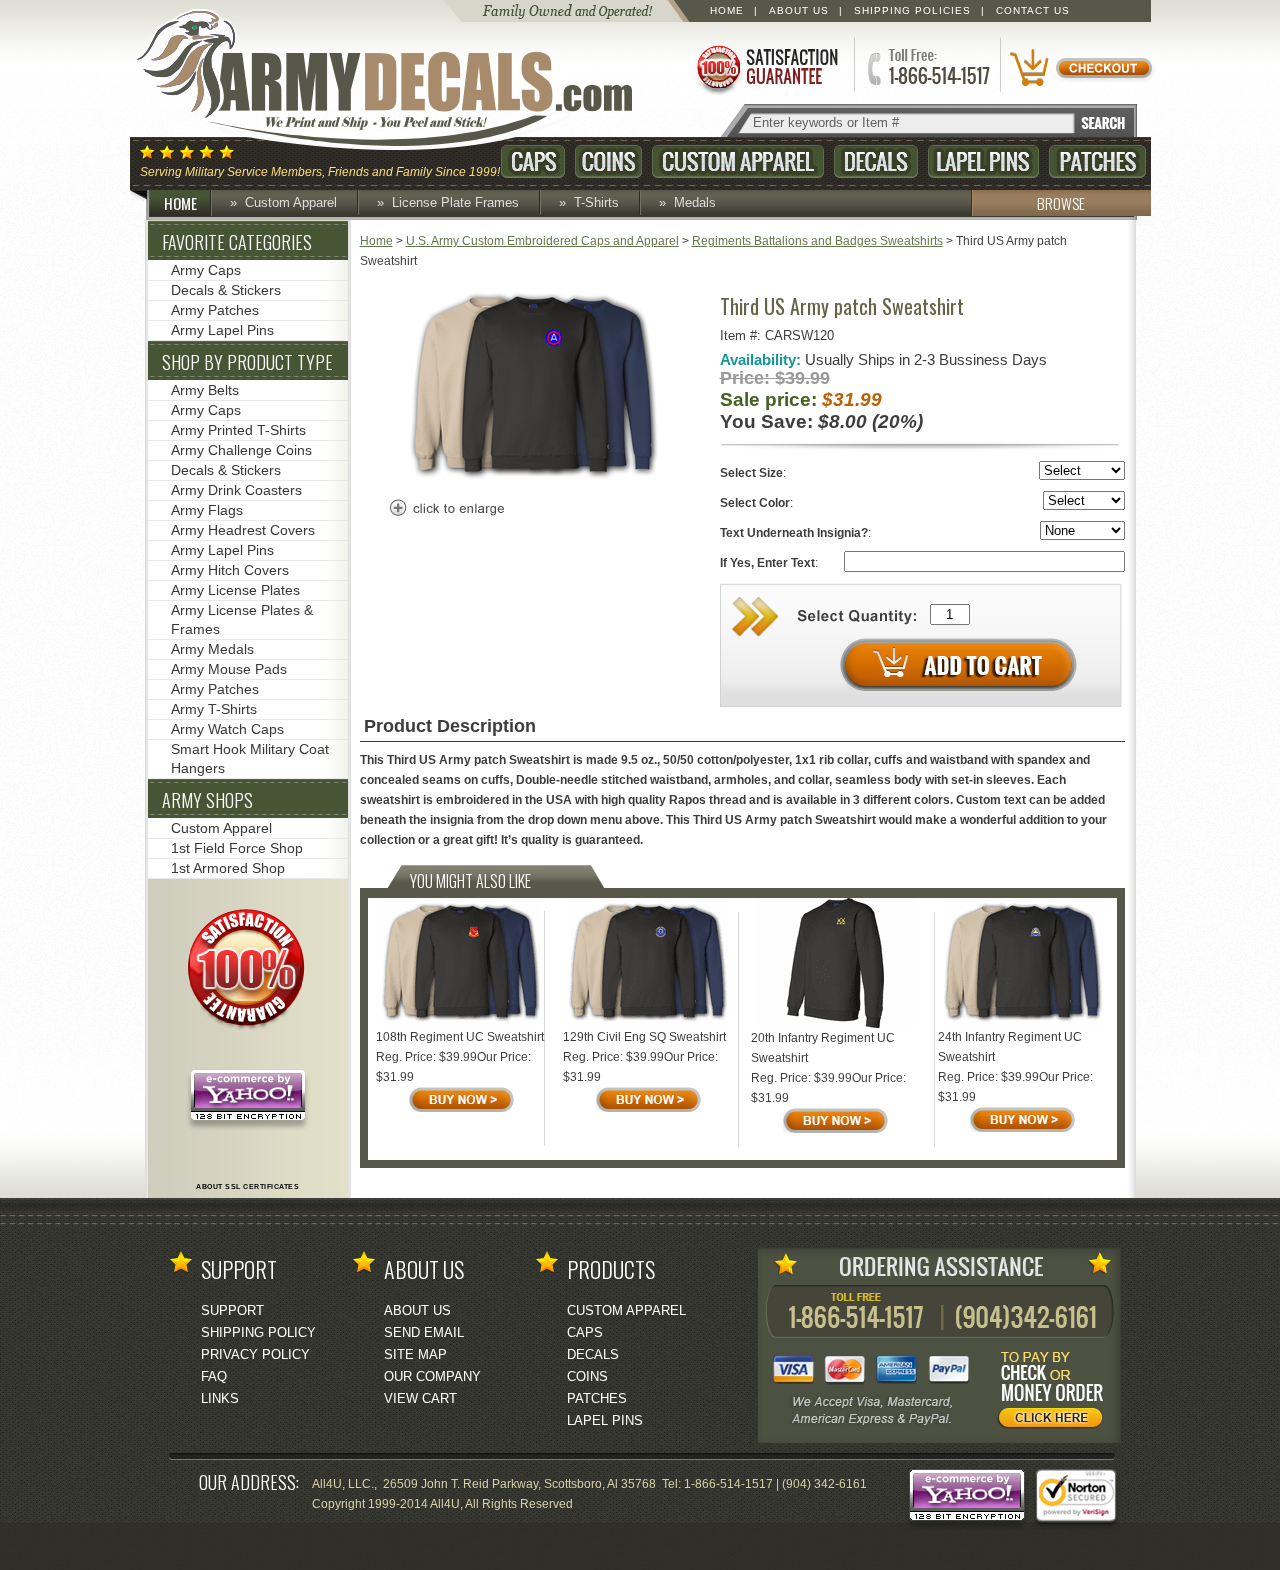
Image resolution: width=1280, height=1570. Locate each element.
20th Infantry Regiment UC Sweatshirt (823, 1048)
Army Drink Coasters (236, 490)
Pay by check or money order (1056, 1393)
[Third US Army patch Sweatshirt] (534, 477)
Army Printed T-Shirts (238, 430)
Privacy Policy (255, 1354)
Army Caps (206, 270)
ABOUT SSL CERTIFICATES (247, 1186)
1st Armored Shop (228, 868)
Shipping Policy (258, 1332)
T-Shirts (596, 202)
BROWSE (1061, 203)
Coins (608, 161)
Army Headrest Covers (243, 530)
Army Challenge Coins (241, 450)
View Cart (420, 1398)
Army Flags (207, 510)
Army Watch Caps (227, 729)
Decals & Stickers (226, 290)
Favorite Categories (237, 242)
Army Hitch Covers (230, 570)
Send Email (424, 1332)
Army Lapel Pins (222, 330)
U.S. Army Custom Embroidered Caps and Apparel (542, 241)
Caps (533, 161)
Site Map (415, 1354)
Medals (695, 202)
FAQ (214, 1376)
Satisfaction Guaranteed (766, 67)
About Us (799, 10)
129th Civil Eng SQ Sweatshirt (644, 1037)
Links (220, 1398)
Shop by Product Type (247, 362)
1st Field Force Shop (237, 848)
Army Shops (207, 800)
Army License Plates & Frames (242, 619)
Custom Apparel (738, 161)
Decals (876, 161)
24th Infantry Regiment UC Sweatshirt (1010, 1047)
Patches (1097, 161)
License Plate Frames (455, 202)
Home (727, 10)
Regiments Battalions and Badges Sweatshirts (817, 241)
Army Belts (205, 390)
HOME (180, 203)
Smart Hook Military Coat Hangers (250, 758)
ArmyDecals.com (404, 80)
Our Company (432, 1376)
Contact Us (1033, 10)
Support (232, 1310)
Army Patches (215, 310)
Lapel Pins (983, 161)
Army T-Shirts (214, 709)
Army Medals (212, 649)
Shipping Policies (912, 10)
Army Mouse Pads (229, 669)
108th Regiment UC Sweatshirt (460, 1037)
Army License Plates (235, 590)
